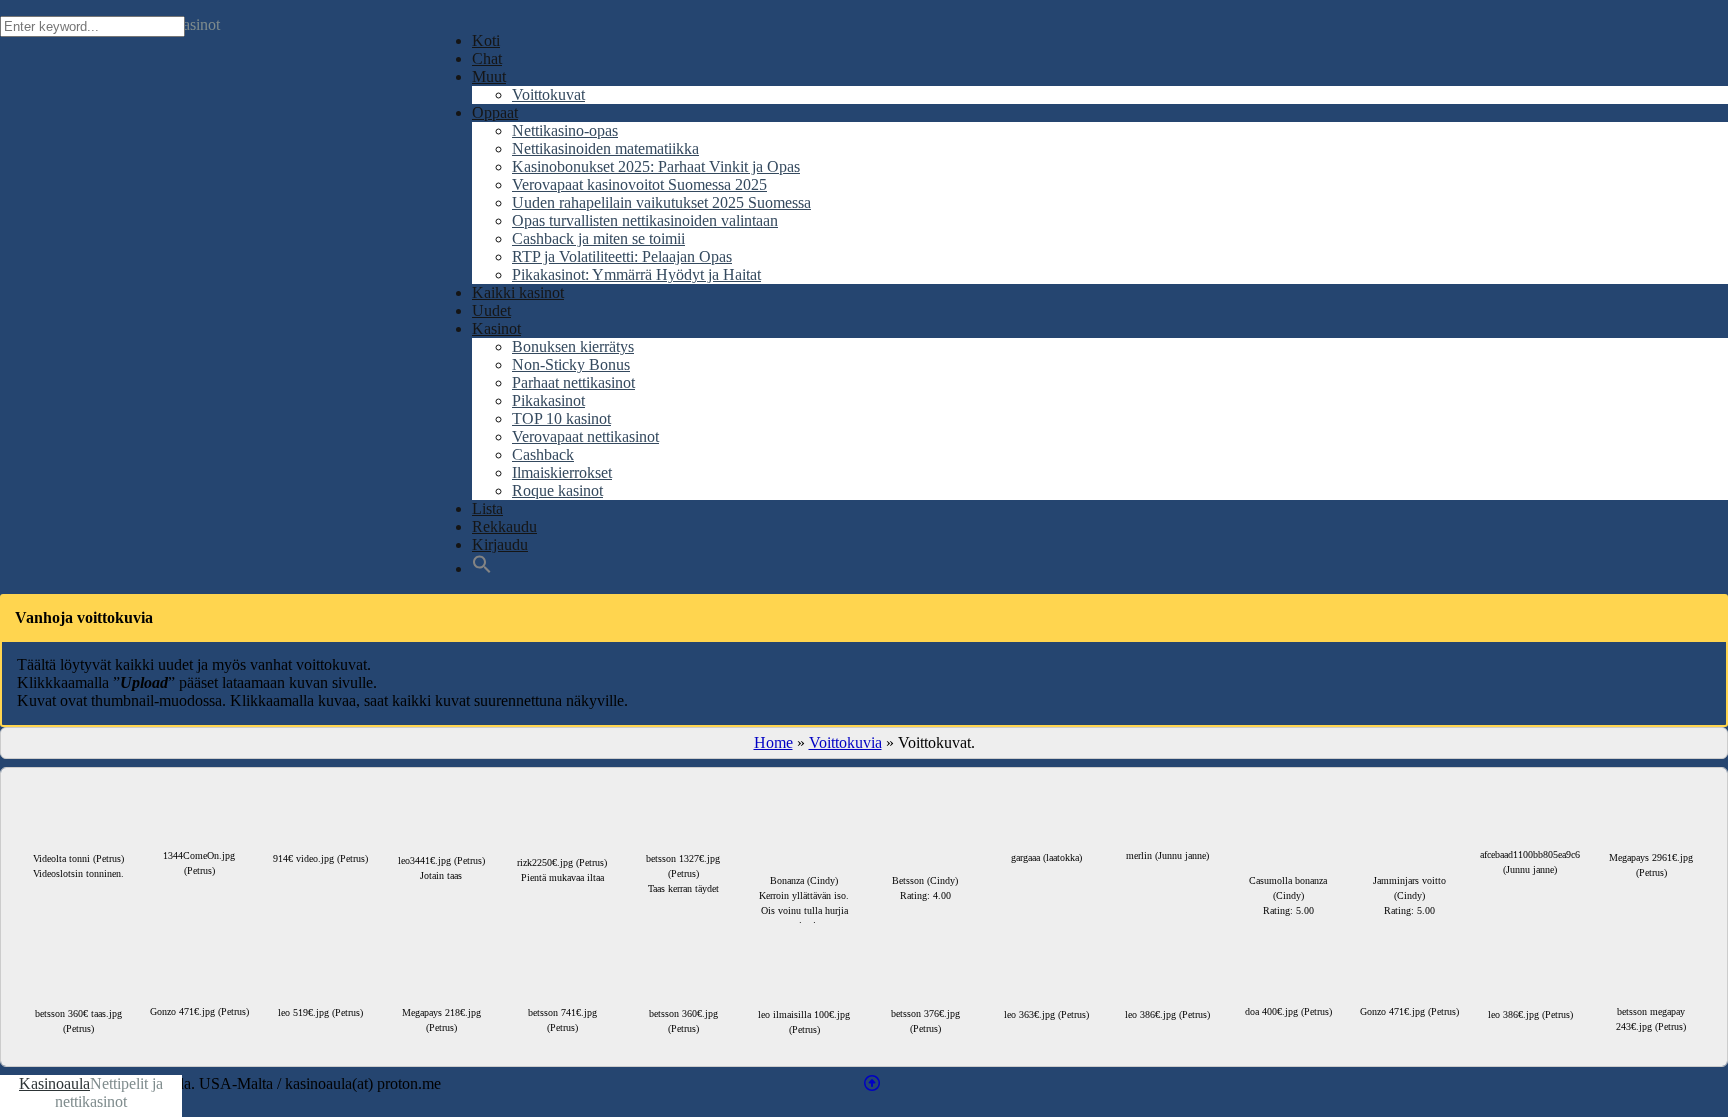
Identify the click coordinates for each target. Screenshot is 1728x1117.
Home (773, 742)
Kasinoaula (54, 1083)
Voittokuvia (845, 742)
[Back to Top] (872, 1083)
